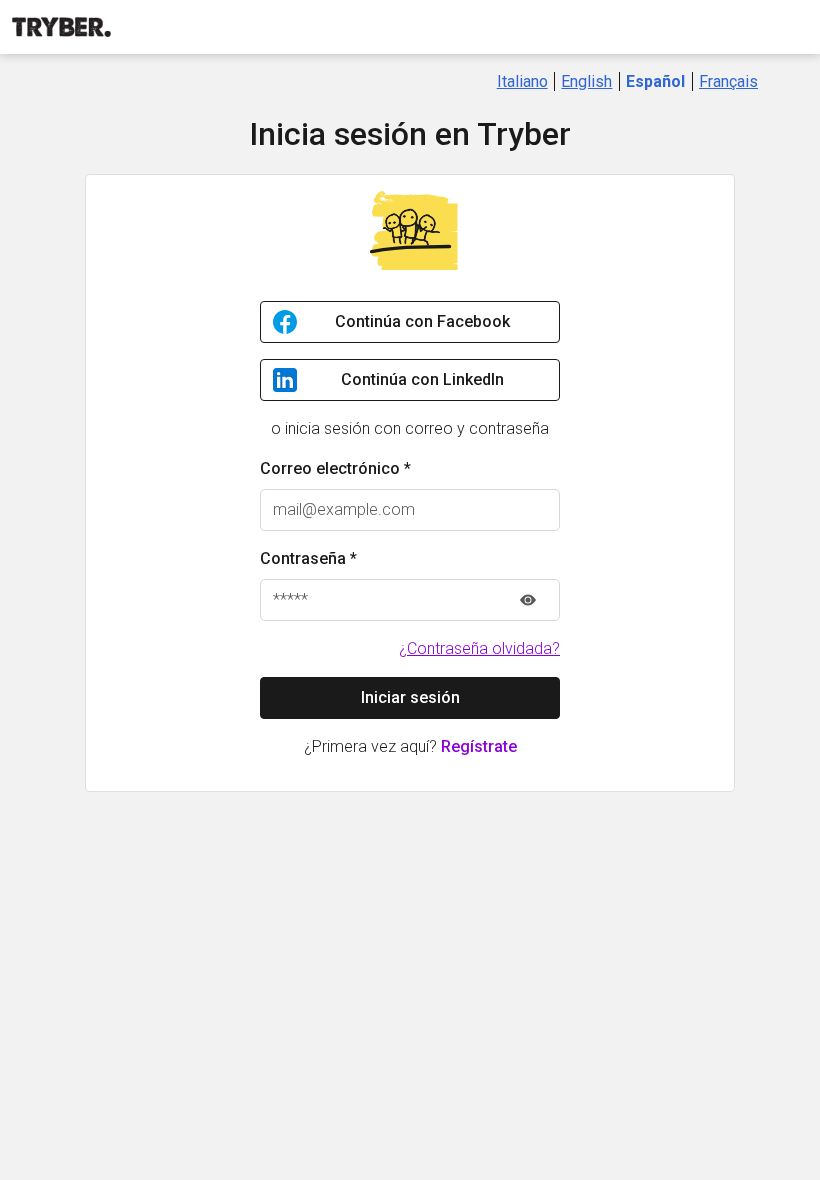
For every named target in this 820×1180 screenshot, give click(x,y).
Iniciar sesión (410, 697)
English (586, 81)
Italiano (522, 81)
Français (728, 81)
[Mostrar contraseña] (528, 600)
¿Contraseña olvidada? (479, 648)
